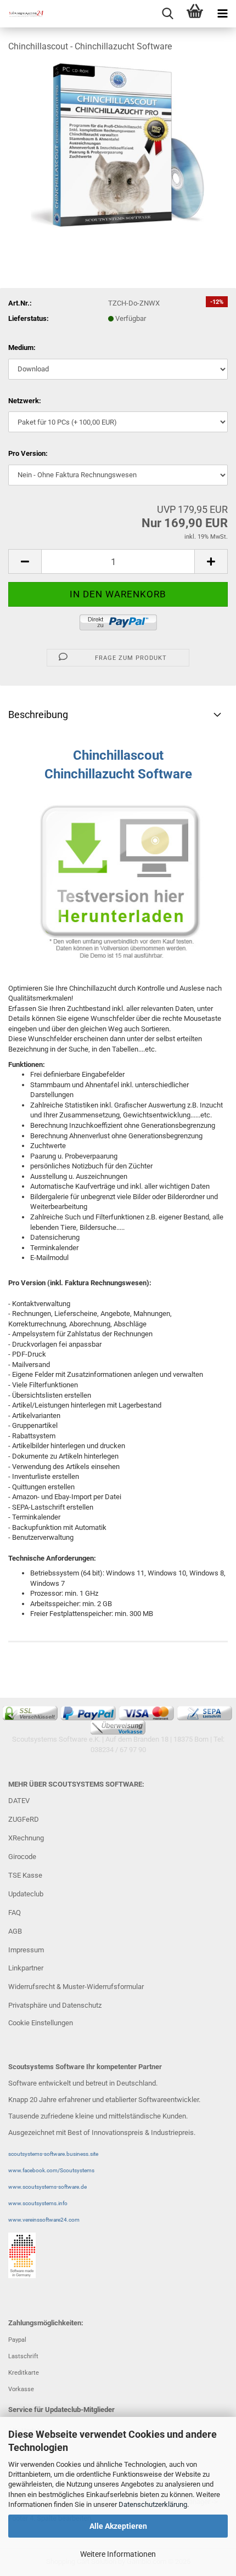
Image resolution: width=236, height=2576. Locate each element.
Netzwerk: (25, 401)
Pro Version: (28, 453)
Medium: (22, 348)
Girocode (22, 1857)
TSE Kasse (25, 1875)
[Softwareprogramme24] (22, 14)
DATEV (19, 1801)
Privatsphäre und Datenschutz (55, 2005)
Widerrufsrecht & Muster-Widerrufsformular (76, 1987)
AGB (15, 1931)
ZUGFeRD (24, 1819)
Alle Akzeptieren (118, 2526)
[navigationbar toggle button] (222, 14)
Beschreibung (38, 714)
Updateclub (26, 1894)
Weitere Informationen (118, 2554)
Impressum (26, 1950)
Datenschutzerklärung (153, 2504)
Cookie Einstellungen (41, 2023)
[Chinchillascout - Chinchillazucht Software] (118, 145)
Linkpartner (26, 1968)
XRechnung (26, 1838)
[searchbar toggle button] (167, 14)
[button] (25, 561)
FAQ (15, 1913)
